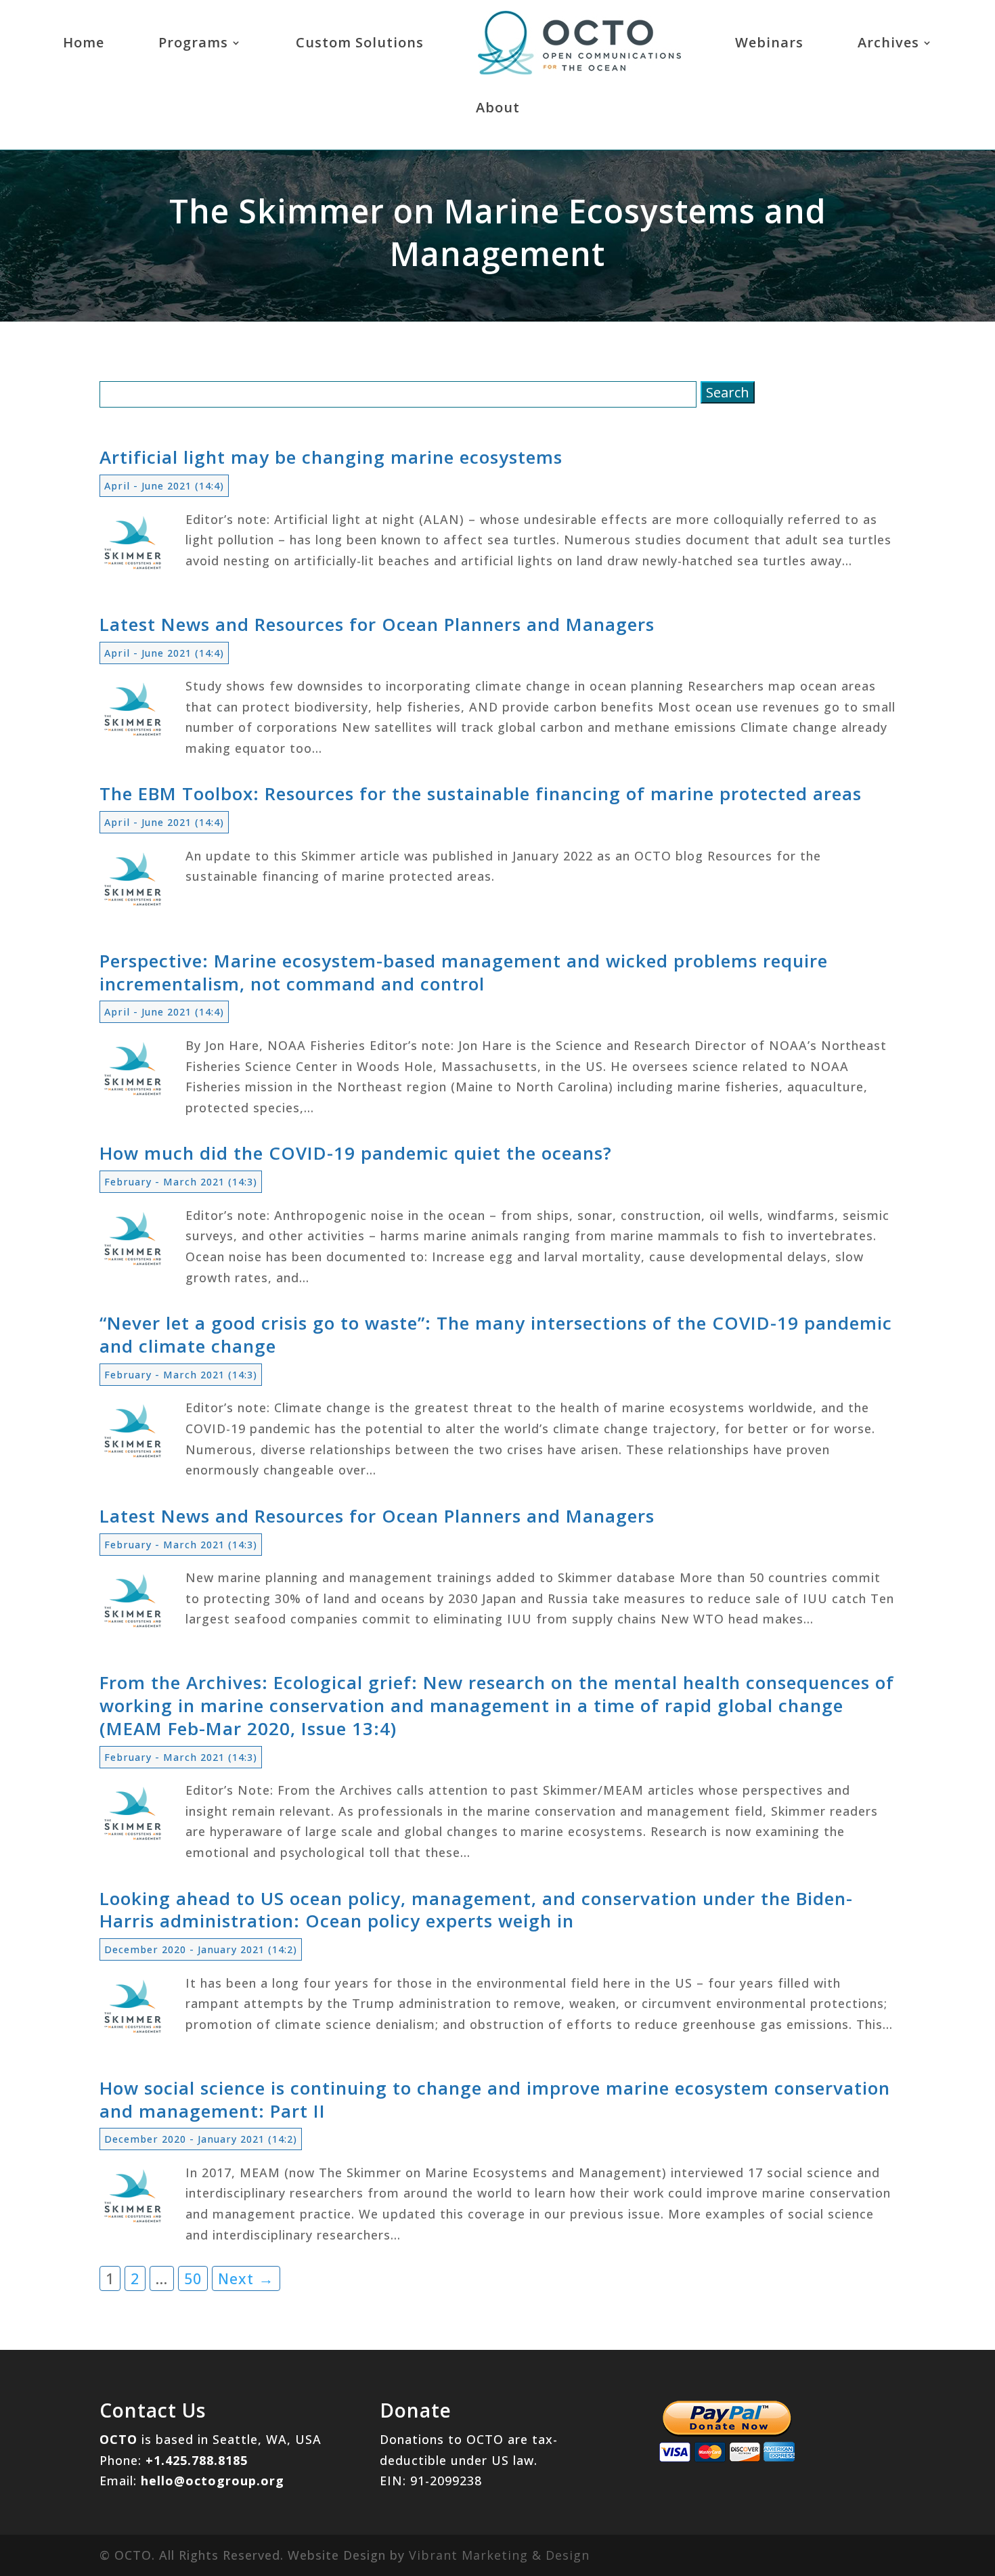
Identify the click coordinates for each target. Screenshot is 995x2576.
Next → (246, 2278)
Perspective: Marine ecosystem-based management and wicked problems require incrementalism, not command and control (464, 972)
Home (84, 42)
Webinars (769, 42)
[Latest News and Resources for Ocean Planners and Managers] (133, 733)
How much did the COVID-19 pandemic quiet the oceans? (356, 1153)
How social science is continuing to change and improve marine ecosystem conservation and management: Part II (495, 2099)
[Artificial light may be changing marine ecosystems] (133, 566)
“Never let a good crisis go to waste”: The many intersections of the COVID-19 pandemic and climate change (496, 1334)
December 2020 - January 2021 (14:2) (201, 1949)
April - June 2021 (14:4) (164, 486)
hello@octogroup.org (213, 2481)
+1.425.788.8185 (197, 2460)
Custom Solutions (360, 42)
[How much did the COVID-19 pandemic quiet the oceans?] (133, 1262)
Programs (193, 42)
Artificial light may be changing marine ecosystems (331, 457)
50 (193, 2278)
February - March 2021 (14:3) (181, 1182)
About (498, 107)
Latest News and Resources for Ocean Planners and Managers (377, 624)
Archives (888, 42)
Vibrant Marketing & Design (499, 2555)
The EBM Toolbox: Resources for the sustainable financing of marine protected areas (481, 793)
